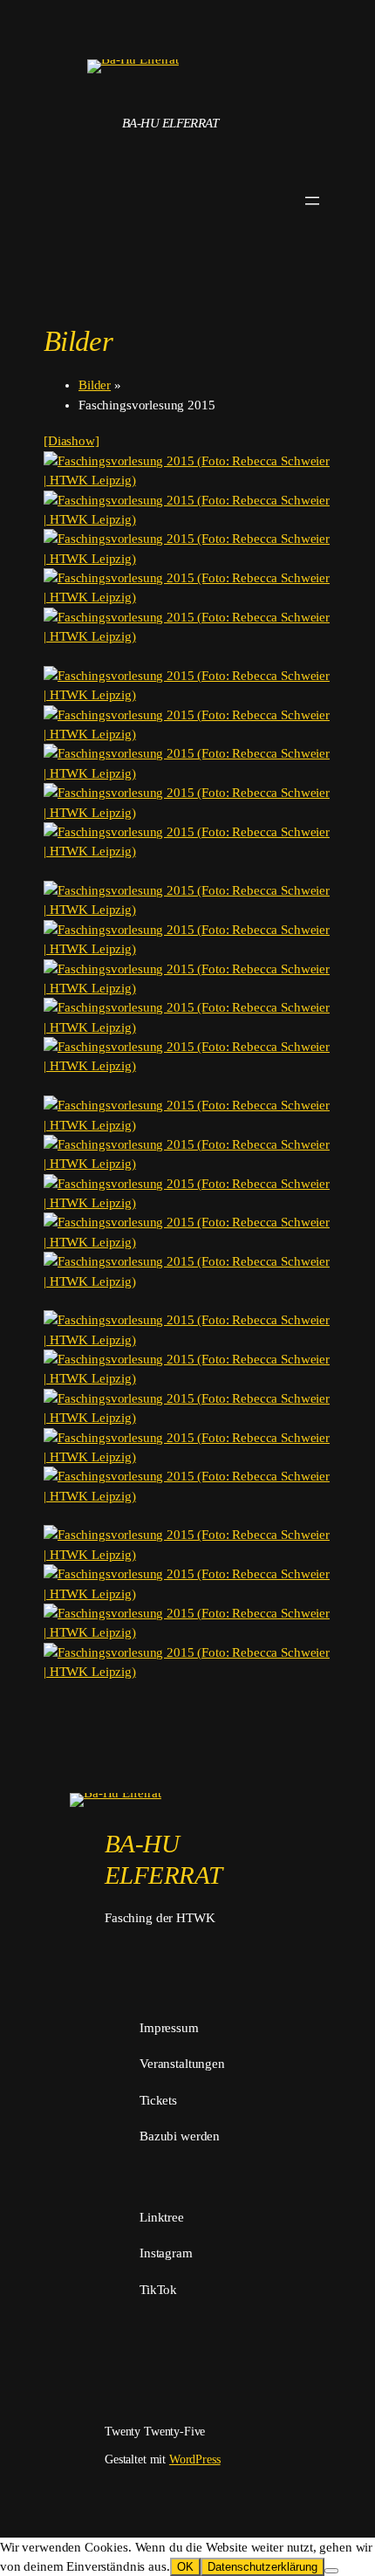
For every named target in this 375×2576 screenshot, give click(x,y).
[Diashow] (72, 441)
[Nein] (331, 2571)
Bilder (95, 385)
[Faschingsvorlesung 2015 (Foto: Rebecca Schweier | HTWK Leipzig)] (187, 471)
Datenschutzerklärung (262, 2567)
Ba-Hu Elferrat (170, 123)
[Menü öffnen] (312, 201)
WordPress (195, 2459)
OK (185, 2567)
